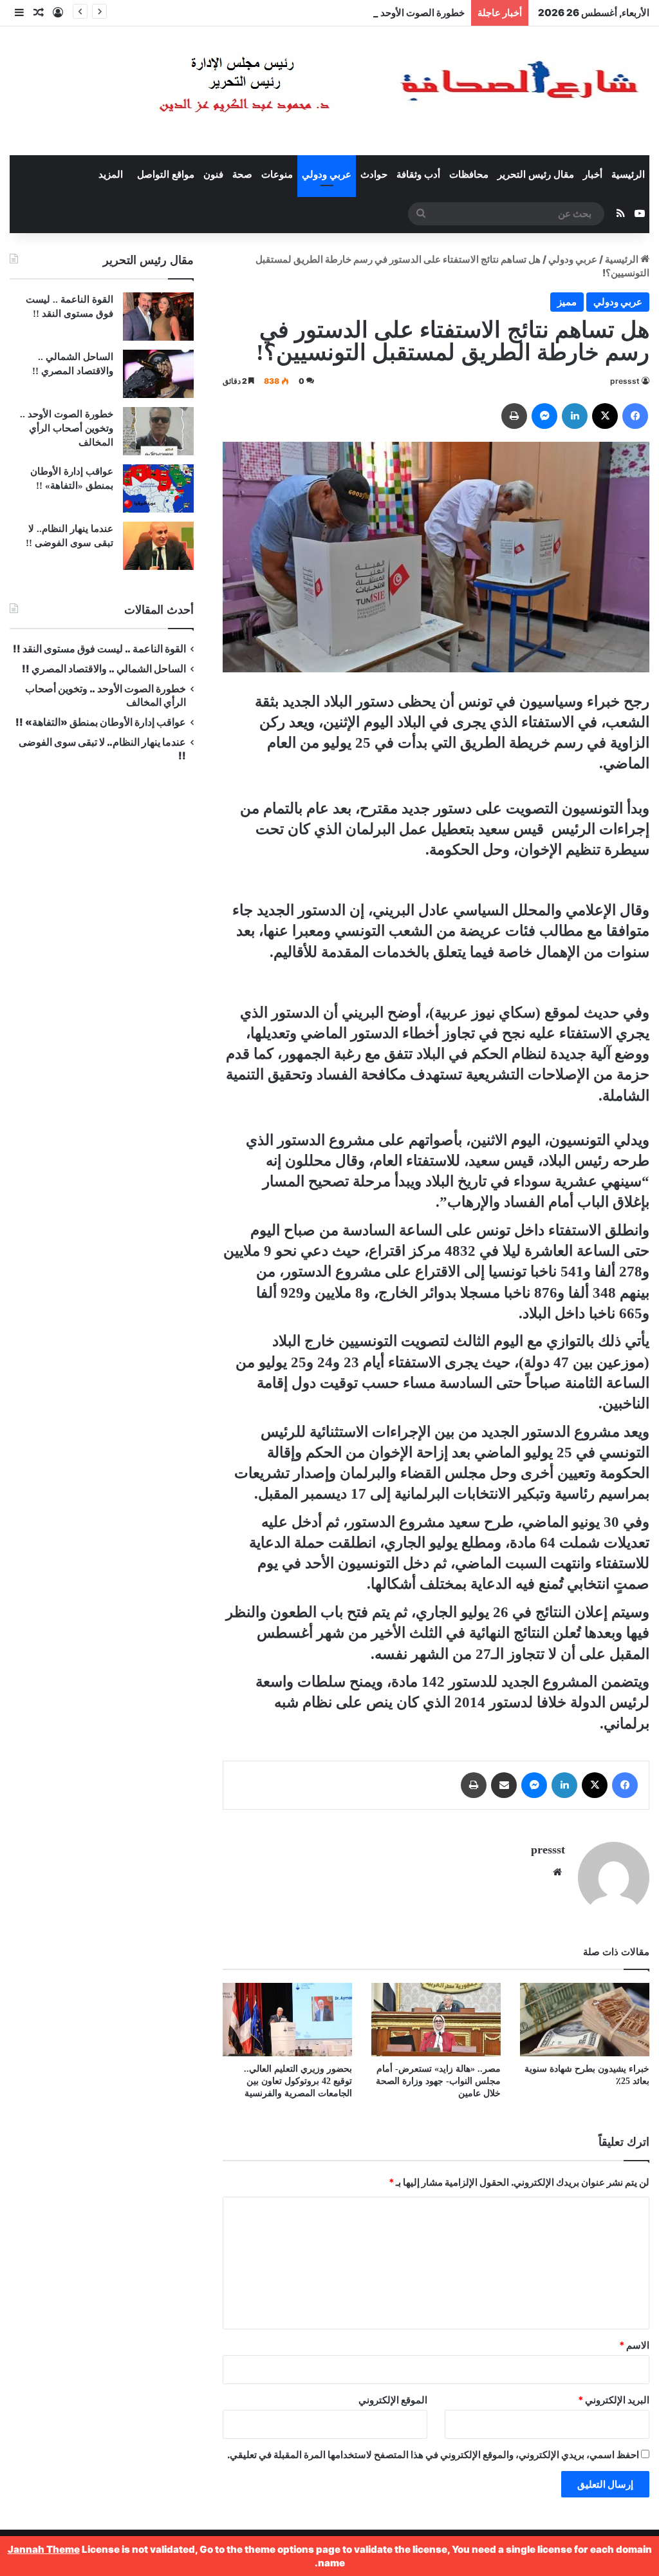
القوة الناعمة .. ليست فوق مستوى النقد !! (99, 649)
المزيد (111, 175)
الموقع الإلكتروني (393, 2400)
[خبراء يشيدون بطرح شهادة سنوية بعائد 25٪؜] (585, 2019)
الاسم (634, 2345)
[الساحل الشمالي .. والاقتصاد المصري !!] (158, 374)
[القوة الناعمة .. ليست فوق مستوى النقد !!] (158, 317)
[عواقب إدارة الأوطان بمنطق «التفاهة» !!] (158, 488)
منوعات (277, 175)
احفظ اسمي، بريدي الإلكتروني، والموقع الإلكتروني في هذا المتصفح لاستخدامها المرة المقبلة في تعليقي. (433, 2455)
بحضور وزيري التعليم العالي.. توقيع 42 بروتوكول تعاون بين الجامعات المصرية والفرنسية (298, 2081)
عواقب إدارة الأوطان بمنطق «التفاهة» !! (100, 722)
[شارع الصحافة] (360, 91)
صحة (242, 175)
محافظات (469, 175)
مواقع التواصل (166, 175)
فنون (213, 175)
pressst (625, 381)
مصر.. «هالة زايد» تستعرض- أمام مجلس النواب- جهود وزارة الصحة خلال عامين (438, 2081)
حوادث (374, 175)
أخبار (593, 175)
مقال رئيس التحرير (536, 175)
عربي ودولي (327, 175)
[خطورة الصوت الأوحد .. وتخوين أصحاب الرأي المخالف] (158, 431)
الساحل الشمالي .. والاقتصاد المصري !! (104, 669)
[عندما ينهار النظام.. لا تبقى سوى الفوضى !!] (158, 546)
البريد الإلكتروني (614, 2400)
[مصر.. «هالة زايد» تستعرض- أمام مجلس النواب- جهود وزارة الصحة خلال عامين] (436, 2019)
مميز (567, 302)
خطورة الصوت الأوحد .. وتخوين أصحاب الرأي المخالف (357, 13)
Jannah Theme (44, 2549)
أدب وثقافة (418, 175)
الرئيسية (628, 175)
